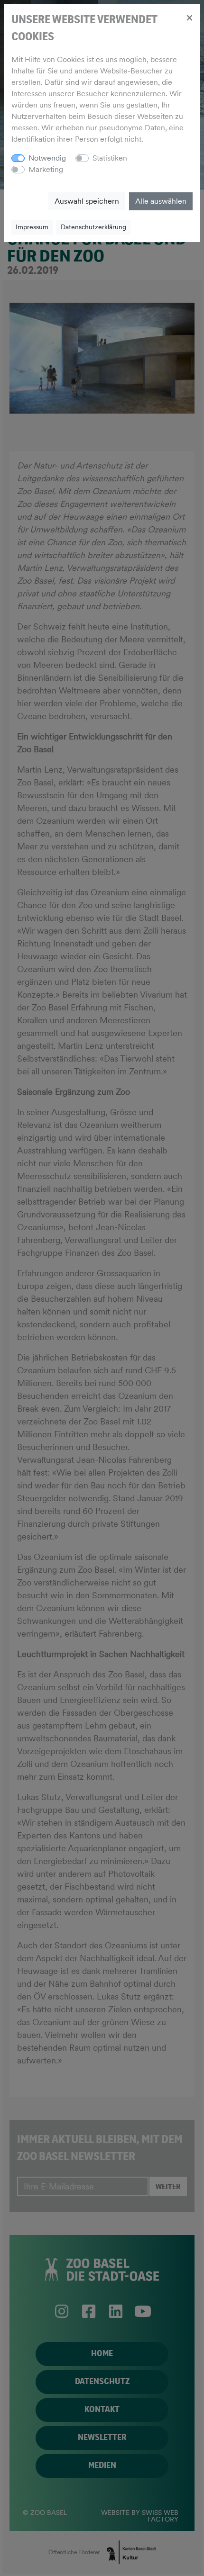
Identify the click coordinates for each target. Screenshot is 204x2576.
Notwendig (47, 158)
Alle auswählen (161, 201)
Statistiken (110, 158)
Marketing (46, 169)
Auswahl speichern (87, 201)
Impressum (32, 227)
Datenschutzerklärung (93, 227)
